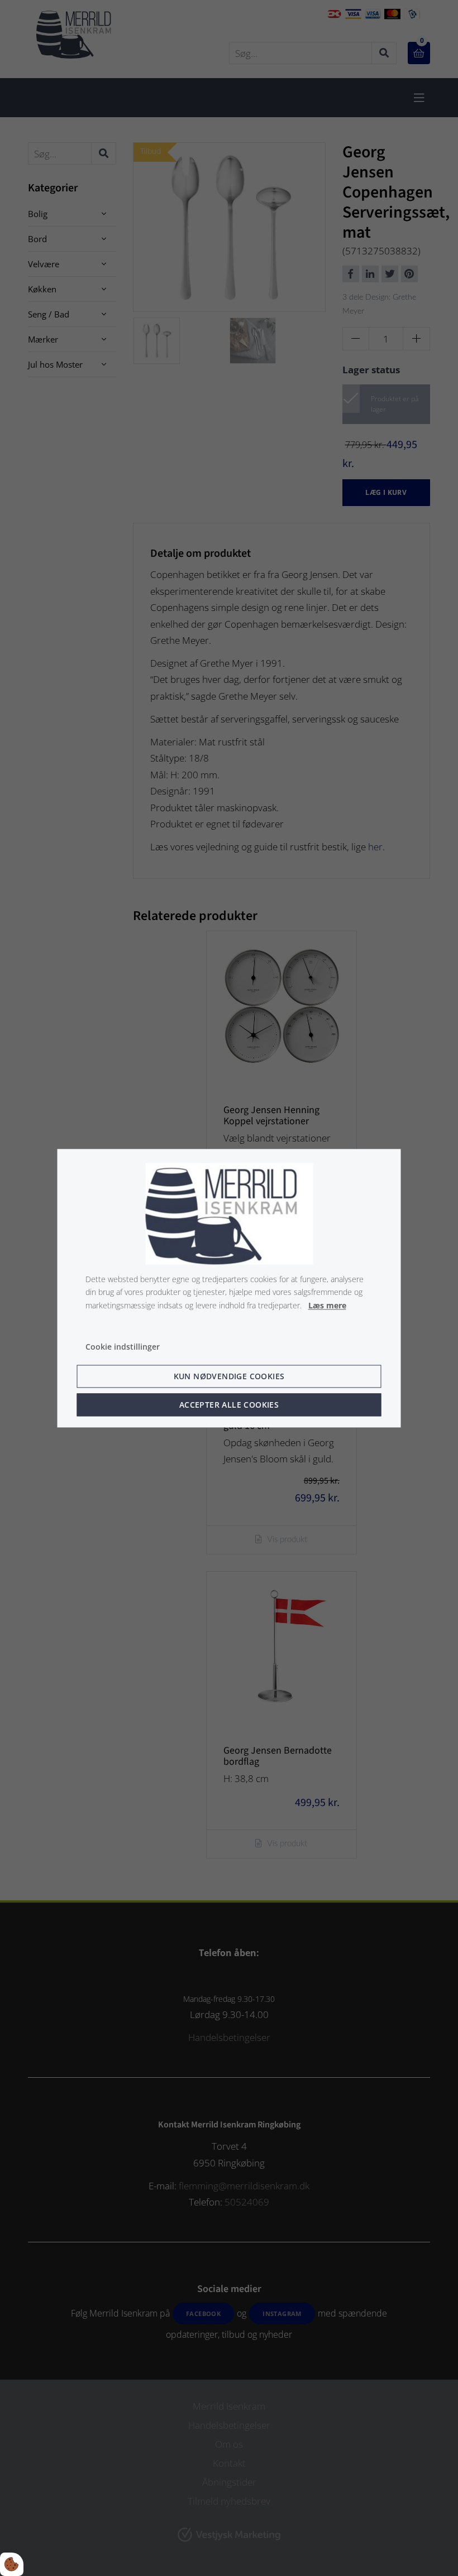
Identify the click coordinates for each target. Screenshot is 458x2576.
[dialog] (229, 1288)
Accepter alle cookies (229, 1405)
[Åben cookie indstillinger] (12, 2564)
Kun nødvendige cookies (229, 1376)
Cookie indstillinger (123, 1347)
